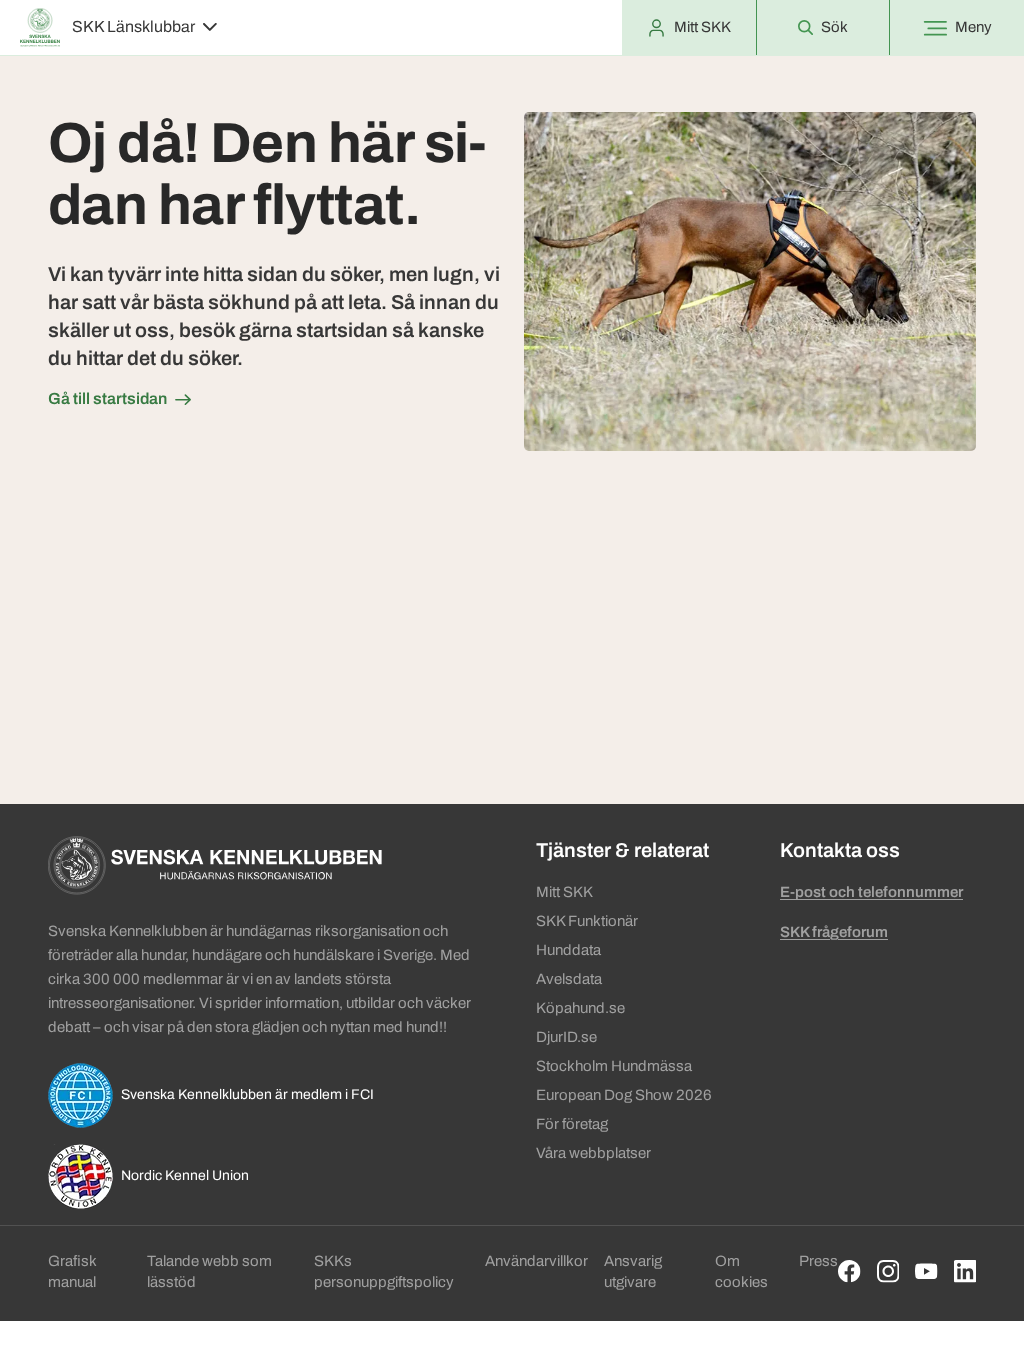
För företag (572, 1124)
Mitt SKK (564, 892)
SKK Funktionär (587, 921)
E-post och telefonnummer (871, 892)
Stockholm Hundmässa (614, 1066)
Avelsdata (569, 979)
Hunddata (568, 950)
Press (818, 1261)
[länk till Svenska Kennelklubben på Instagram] (888, 1271)
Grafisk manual (72, 1271)
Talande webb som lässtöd (209, 1271)
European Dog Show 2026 (624, 1095)
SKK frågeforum (834, 932)
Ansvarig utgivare (633, 1271)
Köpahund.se (580, 1008)
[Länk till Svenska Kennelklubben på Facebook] (849, 1271)
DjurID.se (566, 1037)
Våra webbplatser (593, 1153)
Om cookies (741, 1271)
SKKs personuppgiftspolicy (384, 1271)
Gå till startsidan (107, 398)
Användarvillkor (536, 1261)
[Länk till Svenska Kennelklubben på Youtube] (926, 1271)
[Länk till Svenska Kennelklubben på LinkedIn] (965, 1271)
